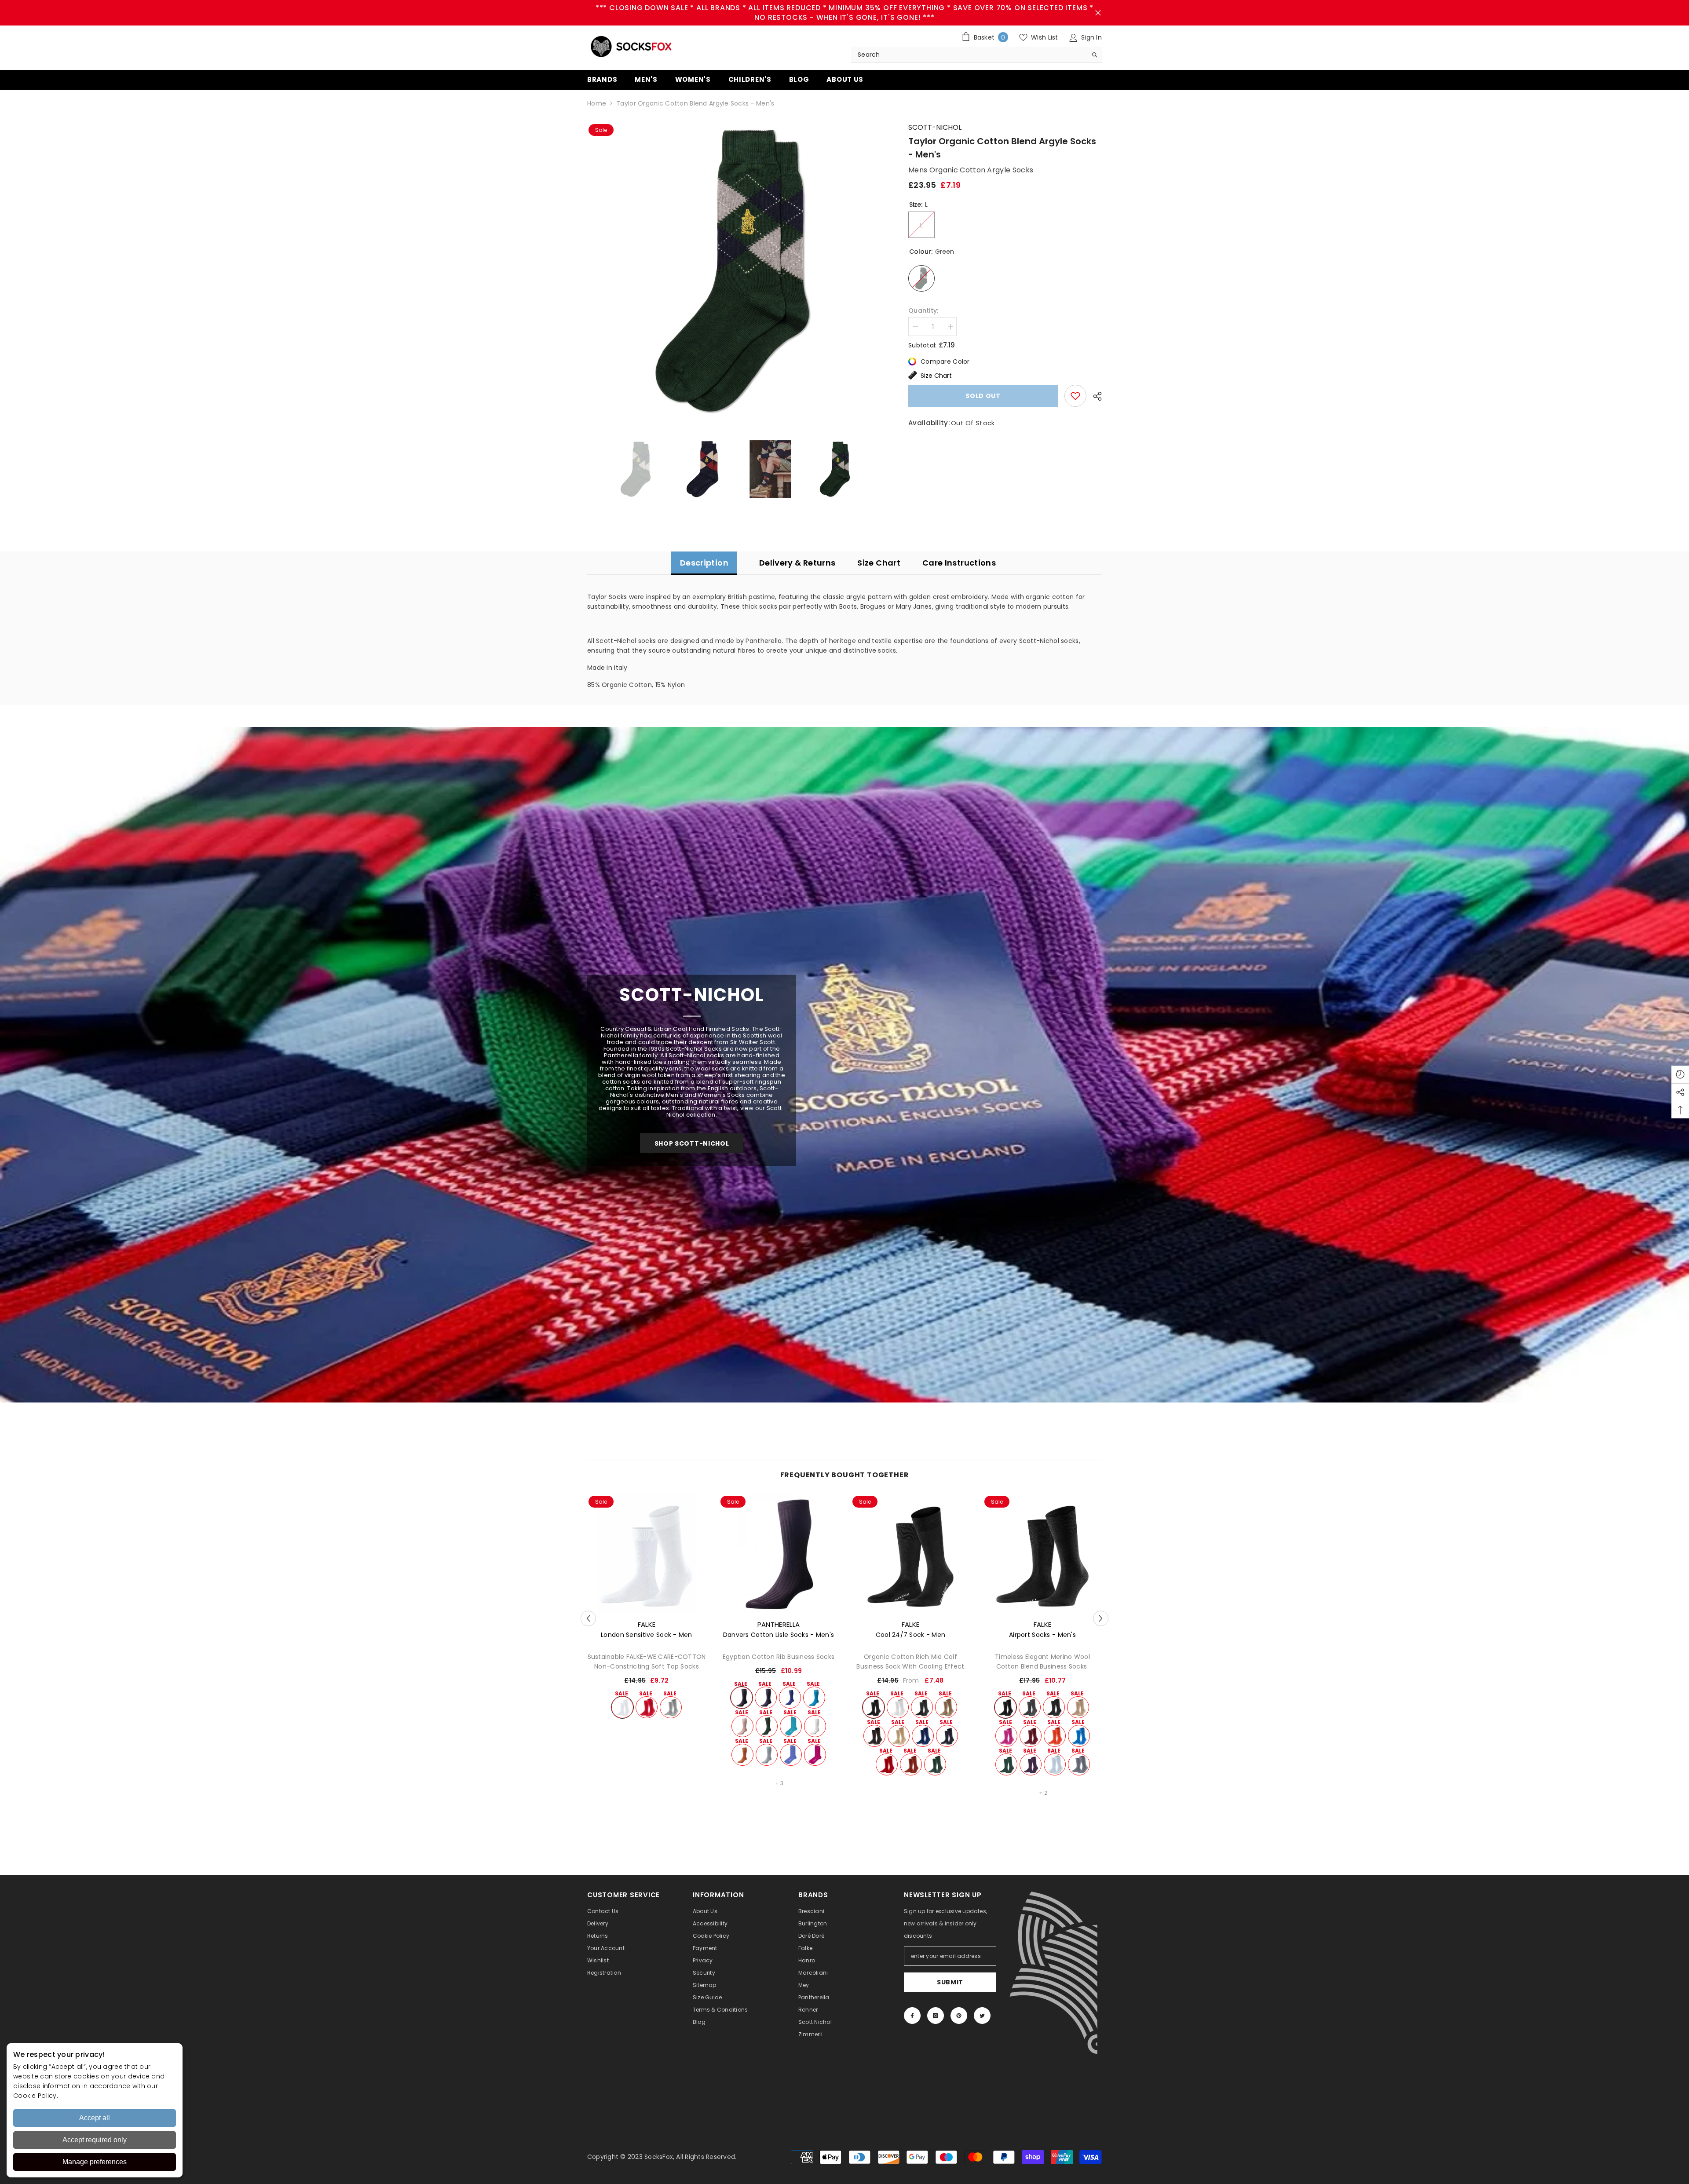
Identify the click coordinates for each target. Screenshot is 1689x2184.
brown (874, 1736)
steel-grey (1079, 1764)
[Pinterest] (959, 2016)
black (742, 1698)
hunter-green (935, 1764)
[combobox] (969, 55)
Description (704, 563)
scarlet (647, 1707)
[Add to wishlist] (1075, 396)
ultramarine (790, 1698)
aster (791, 1755)
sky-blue (767, 1755)
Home (597, 103)
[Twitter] (982, 2016)
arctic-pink (1006, 1736)
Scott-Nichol (935, 127)
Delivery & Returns (797, 563)
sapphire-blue (1079, 1736)
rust (911, 1764)
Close (1098, 13)
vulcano (946, 1707)
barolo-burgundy (1031, 1736)
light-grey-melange (671, 1707)
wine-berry (1031, 1764)
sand (899, 1736)
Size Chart (936, 376)
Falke (647, 1624)
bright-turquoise (814, 1698)
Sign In (1091, 37)
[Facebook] (912, 2016)
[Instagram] (936, 2016)
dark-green (767, 1726)
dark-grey (1030, 1707)
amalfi (791, 1726)
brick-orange (1055, 1736)
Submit (950, 1982)
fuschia (815, 1755)
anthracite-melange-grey (1054, 1707)
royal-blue (923, 1736)
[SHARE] (1094, 396)
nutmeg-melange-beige (1078, 1707)
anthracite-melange (922, 1707)
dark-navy (947, 1736)
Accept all (95, 2118)
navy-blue (766, 1698)
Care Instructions (959, 563)
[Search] (976, 55)
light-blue (1055, 1764)
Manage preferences (95, 2162)
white (622, 1707)
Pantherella (779, 1624)
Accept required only (95, 2140)
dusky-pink (742, 1726)
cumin (742, 1755)
